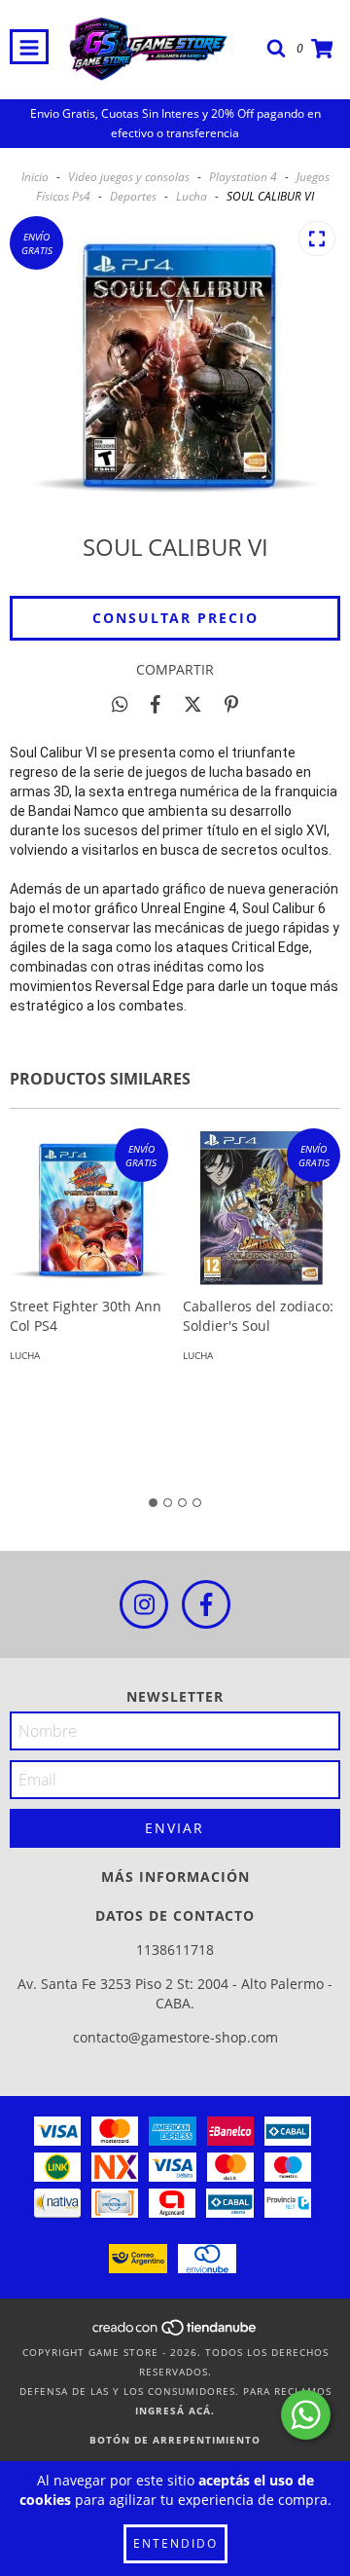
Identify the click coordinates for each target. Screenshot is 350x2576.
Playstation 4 (243, 177)
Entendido (175, 2543)
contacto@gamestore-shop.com (175, 2037)
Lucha (192, 196)
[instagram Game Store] (144, 1604)
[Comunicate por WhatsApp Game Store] (306, 2415)
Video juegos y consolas (129, 177)
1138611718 (175, 1950)
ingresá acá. (175, 2410)
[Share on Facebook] (156, 704)
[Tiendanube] (175, 2333)
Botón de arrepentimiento (175, 2440)
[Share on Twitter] (193, 704)
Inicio (35, 177)
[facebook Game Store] (206, 1604)
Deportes (133, 196)
